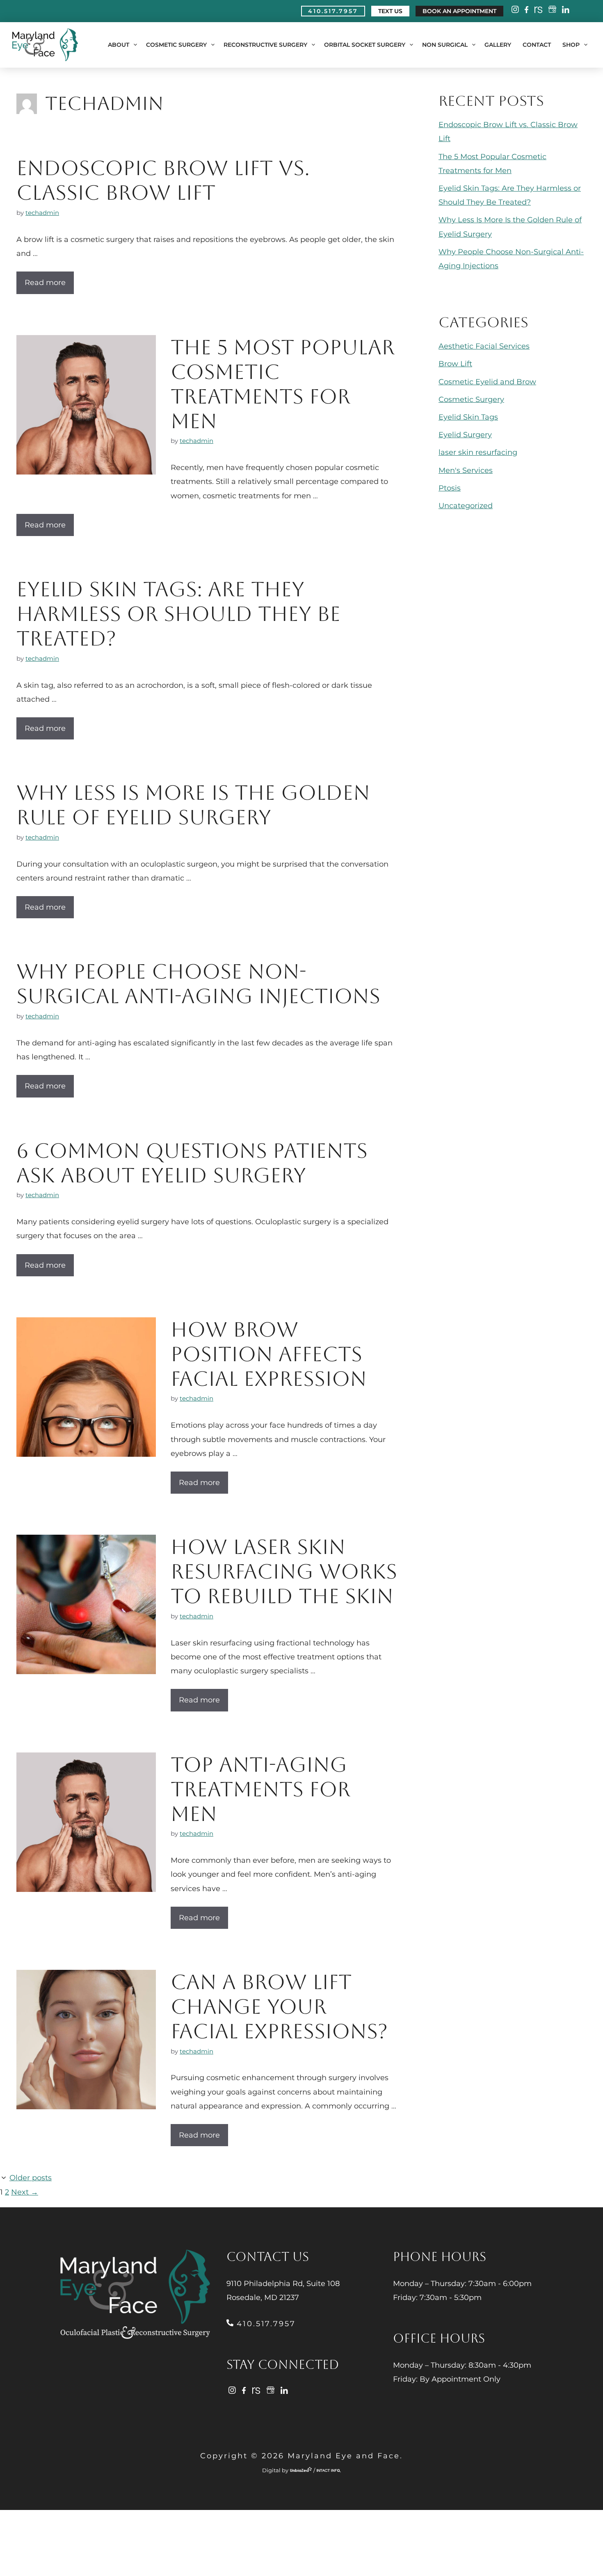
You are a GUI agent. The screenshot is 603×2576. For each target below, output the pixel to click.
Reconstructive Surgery (265, 45)
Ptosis (450, 488)
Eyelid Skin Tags (468, 417)
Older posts (31, 2178)
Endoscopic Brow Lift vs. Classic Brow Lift (163, 180)
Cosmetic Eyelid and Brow (487, 382)
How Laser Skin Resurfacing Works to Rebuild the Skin (284, 1571)
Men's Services (466, 470)
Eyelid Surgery (465, 435)
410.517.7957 (264, 2324)
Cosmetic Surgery (176, 45)
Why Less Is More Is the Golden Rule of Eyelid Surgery (193, 805)
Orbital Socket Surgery (365, 45)
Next (25, 2192)
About (119, 45)
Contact (537, 45)
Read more (45, 283)
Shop (571, 45)
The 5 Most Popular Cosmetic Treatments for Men (283, 384)
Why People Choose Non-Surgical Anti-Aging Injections (198, 984)
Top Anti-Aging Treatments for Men (260, 1789)
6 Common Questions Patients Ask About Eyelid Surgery (192, 1163)
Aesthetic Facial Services (484, 346)
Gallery (498, 45)
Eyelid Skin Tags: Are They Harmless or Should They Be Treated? (178, 614)
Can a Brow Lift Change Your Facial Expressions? (279, 2007)
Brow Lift (455, 364)
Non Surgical (445, 45)
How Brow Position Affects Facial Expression (269, 1354)
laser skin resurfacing (478, 452)
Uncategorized (466, 506)
